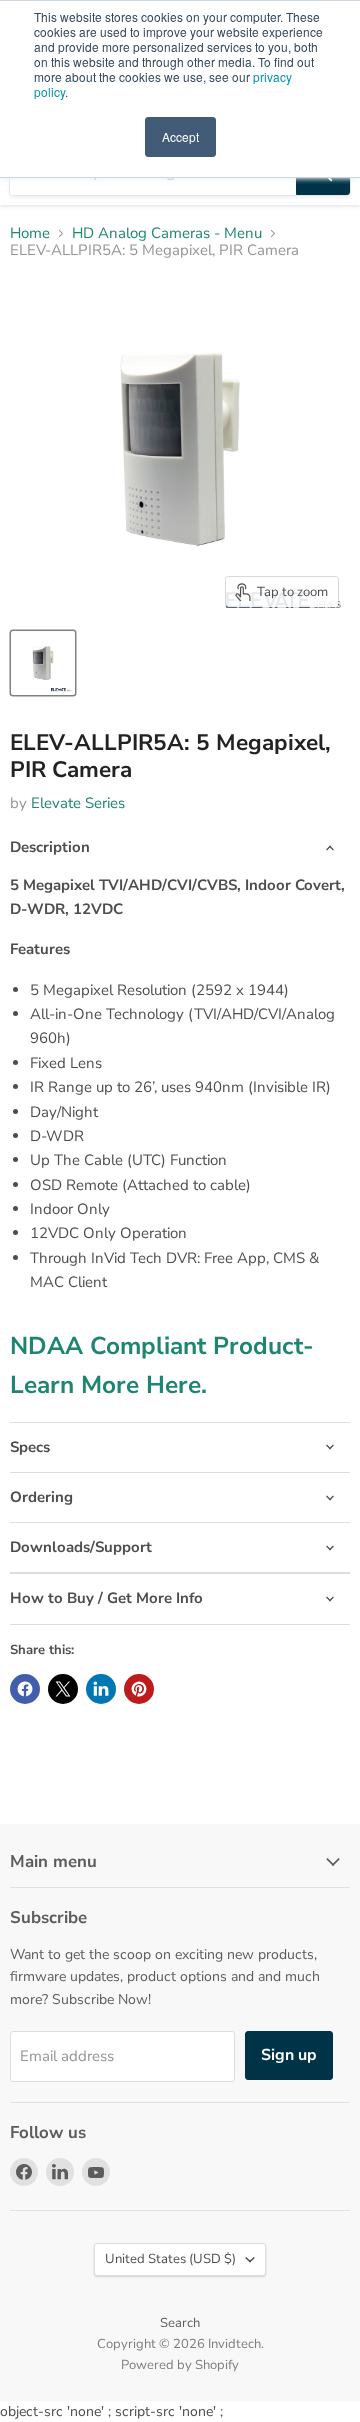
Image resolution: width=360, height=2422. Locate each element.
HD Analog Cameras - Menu (167, 233)
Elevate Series (78, 803)
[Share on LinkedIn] (101, 1689)
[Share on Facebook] (25, 1689)
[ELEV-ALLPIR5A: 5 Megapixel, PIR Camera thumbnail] (43, 663)
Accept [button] (180, 136)
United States (170, 2259)
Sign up (289, 2055)
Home (30, 233)
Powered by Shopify (180, 2365)
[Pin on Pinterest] (139, 1689)
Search (180, 2323)
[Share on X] (63, 1689)
